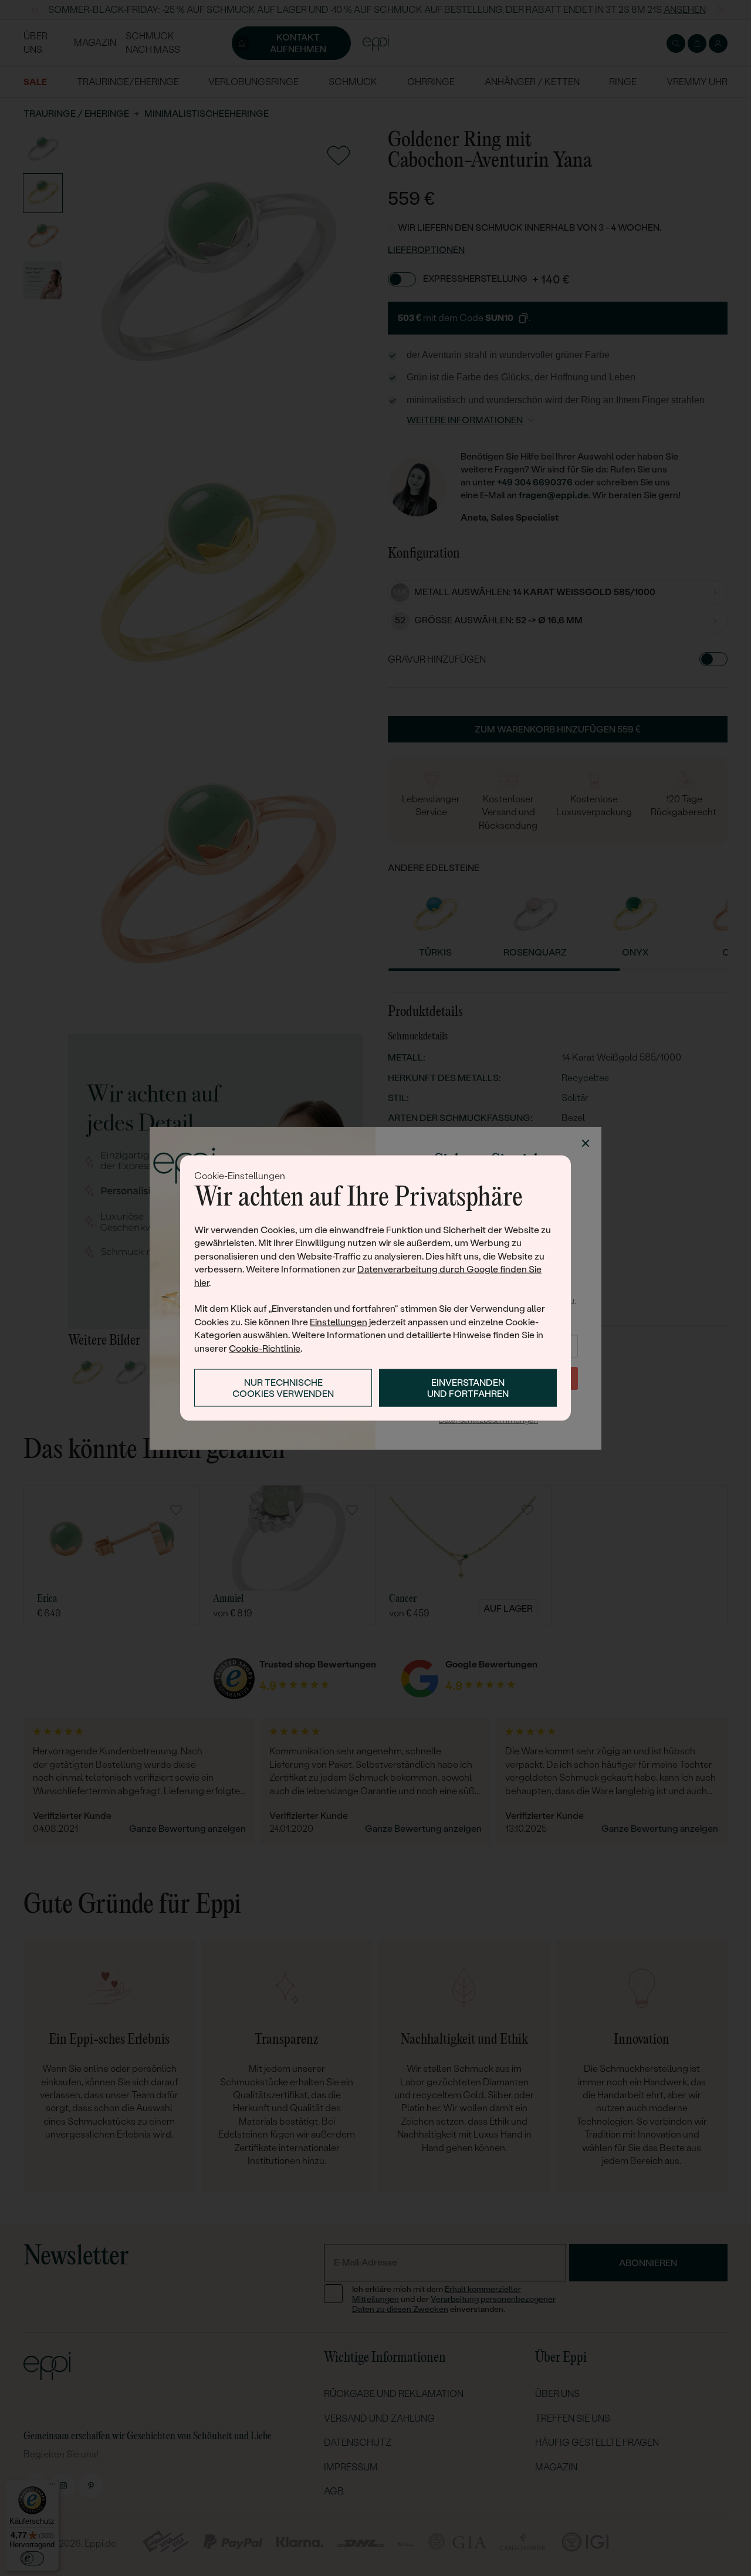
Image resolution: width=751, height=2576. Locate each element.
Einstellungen (339, 1321)
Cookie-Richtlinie (265, 1348)
